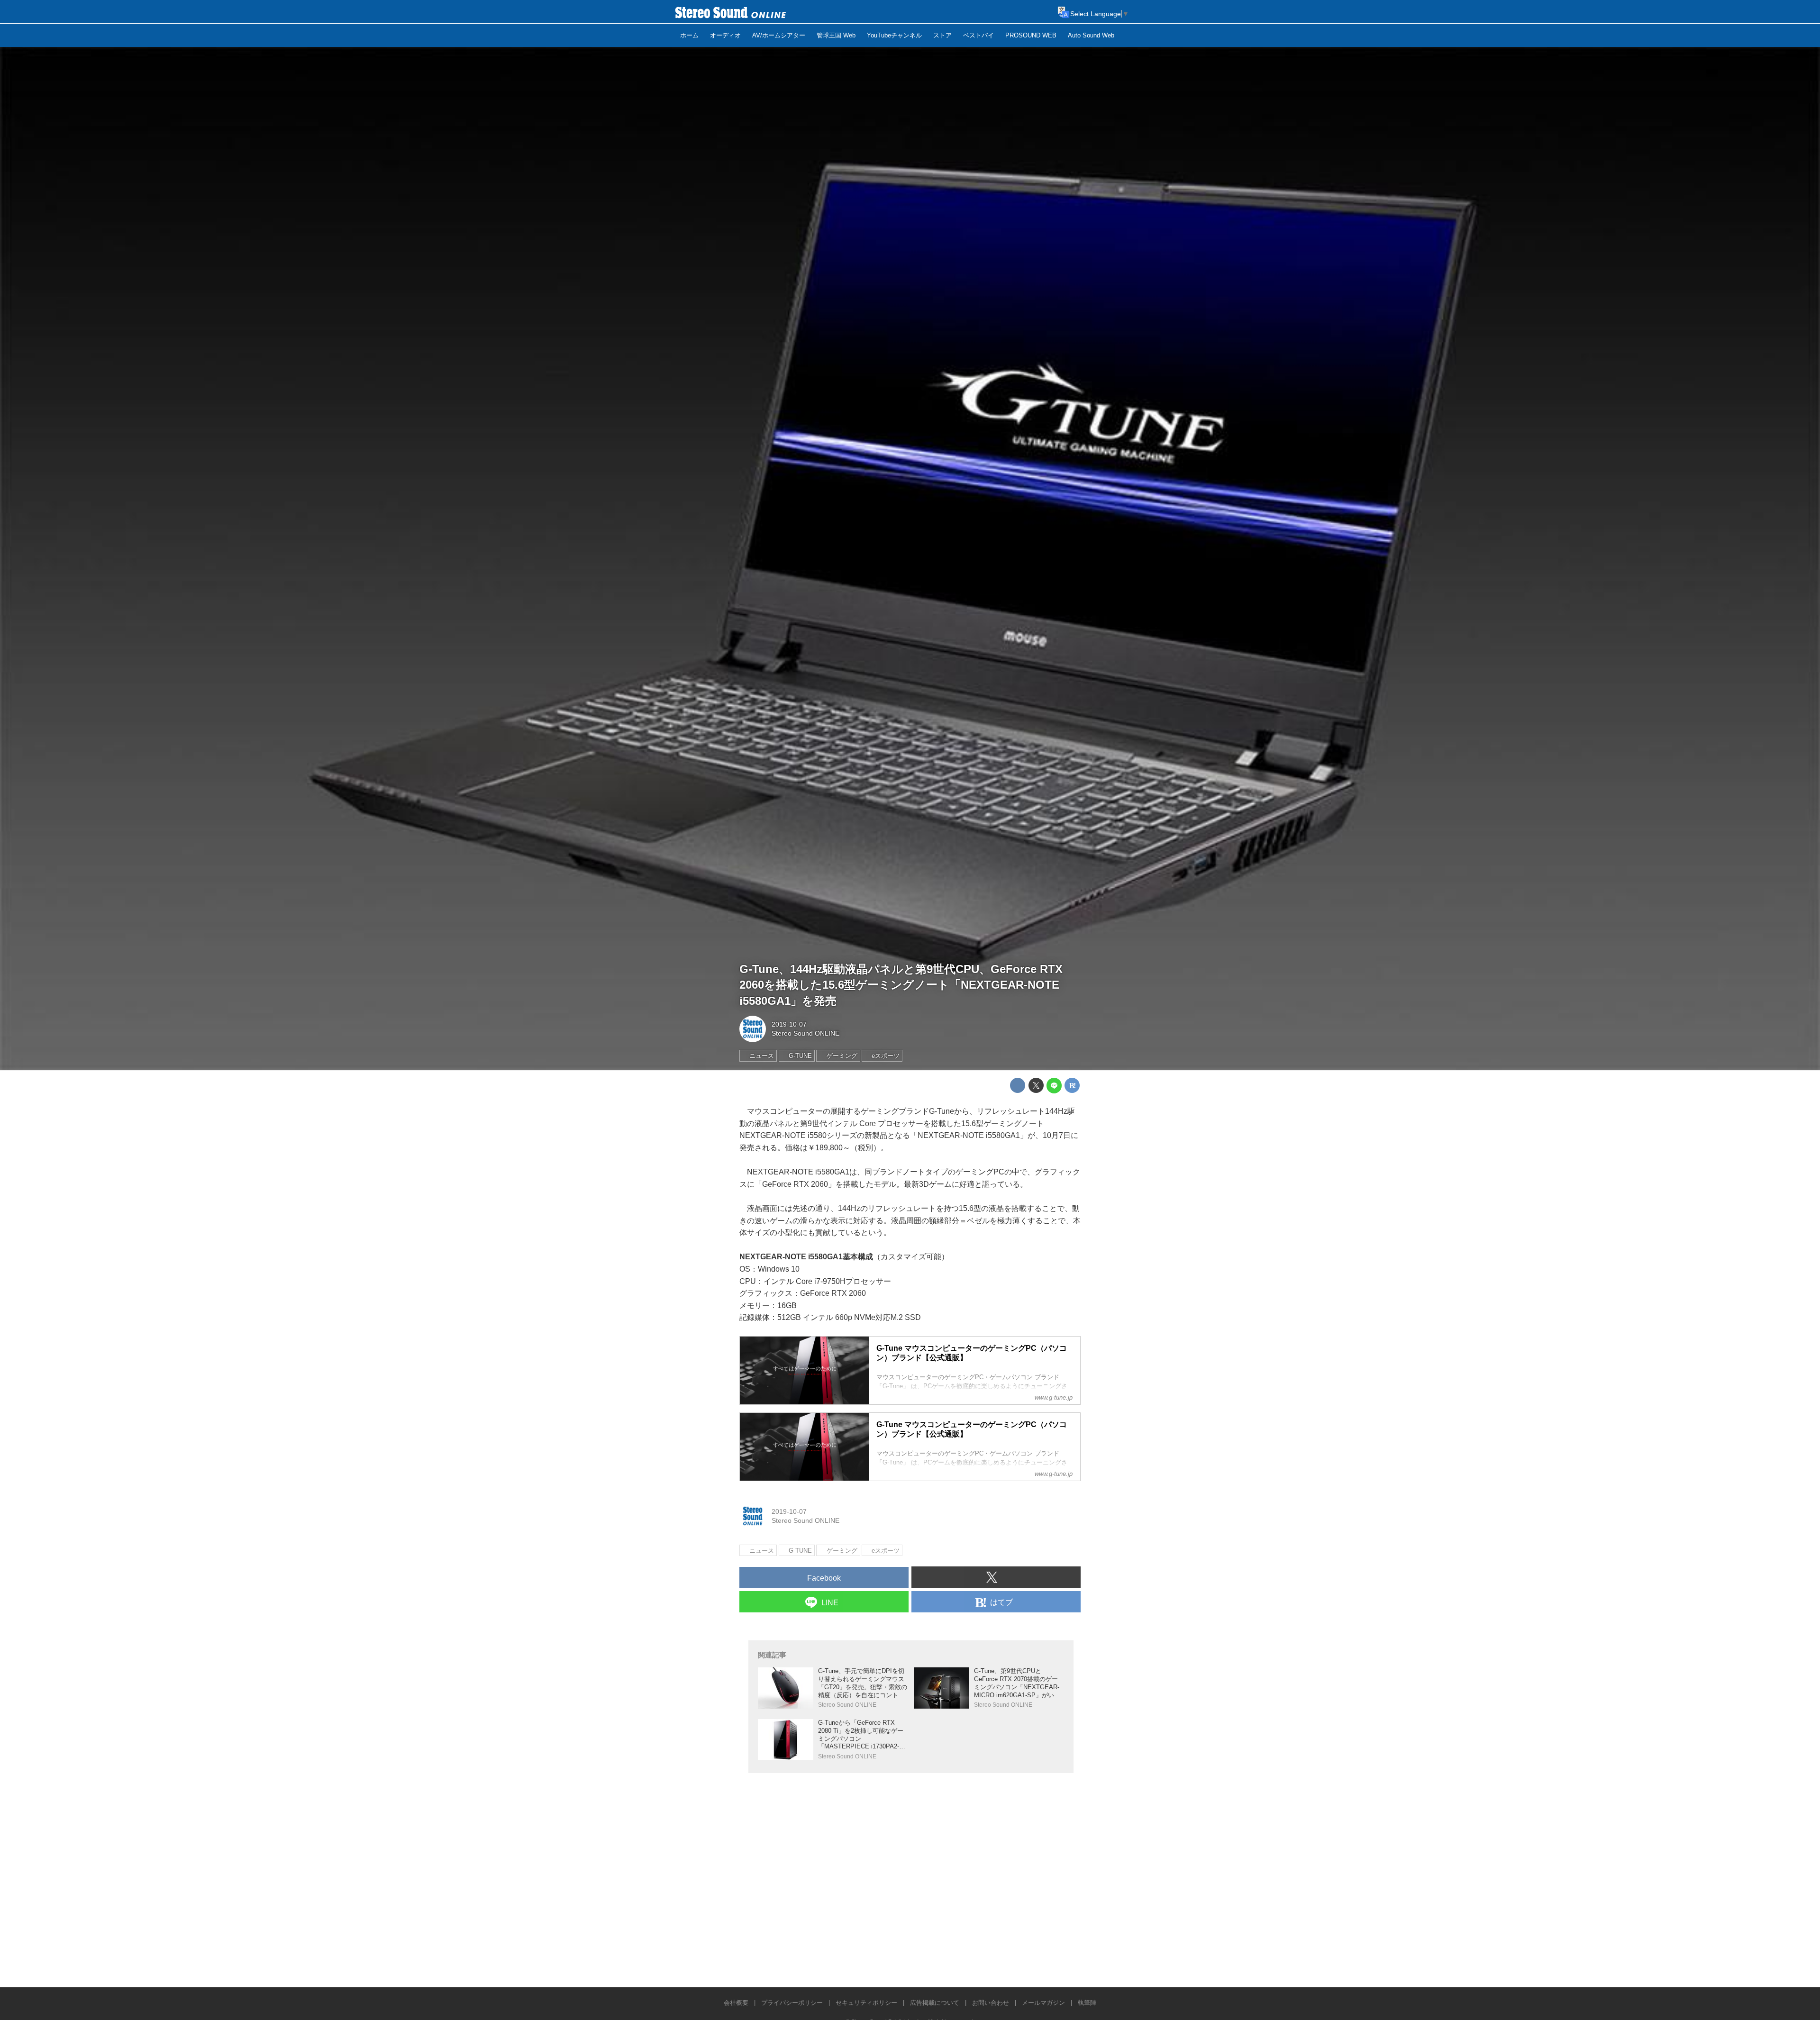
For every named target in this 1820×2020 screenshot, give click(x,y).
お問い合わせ (991, 2003)
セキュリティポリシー (866, 2003)
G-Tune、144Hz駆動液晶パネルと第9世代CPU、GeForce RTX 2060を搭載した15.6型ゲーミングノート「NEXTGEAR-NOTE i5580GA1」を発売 (901, 985)
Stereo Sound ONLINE (805, 1033)
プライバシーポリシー (792, 2003)
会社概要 (736, 2003)
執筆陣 (1087, 2003)
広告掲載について (935, 2003)
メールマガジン (1043, 2003)
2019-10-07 (789, 1024)
